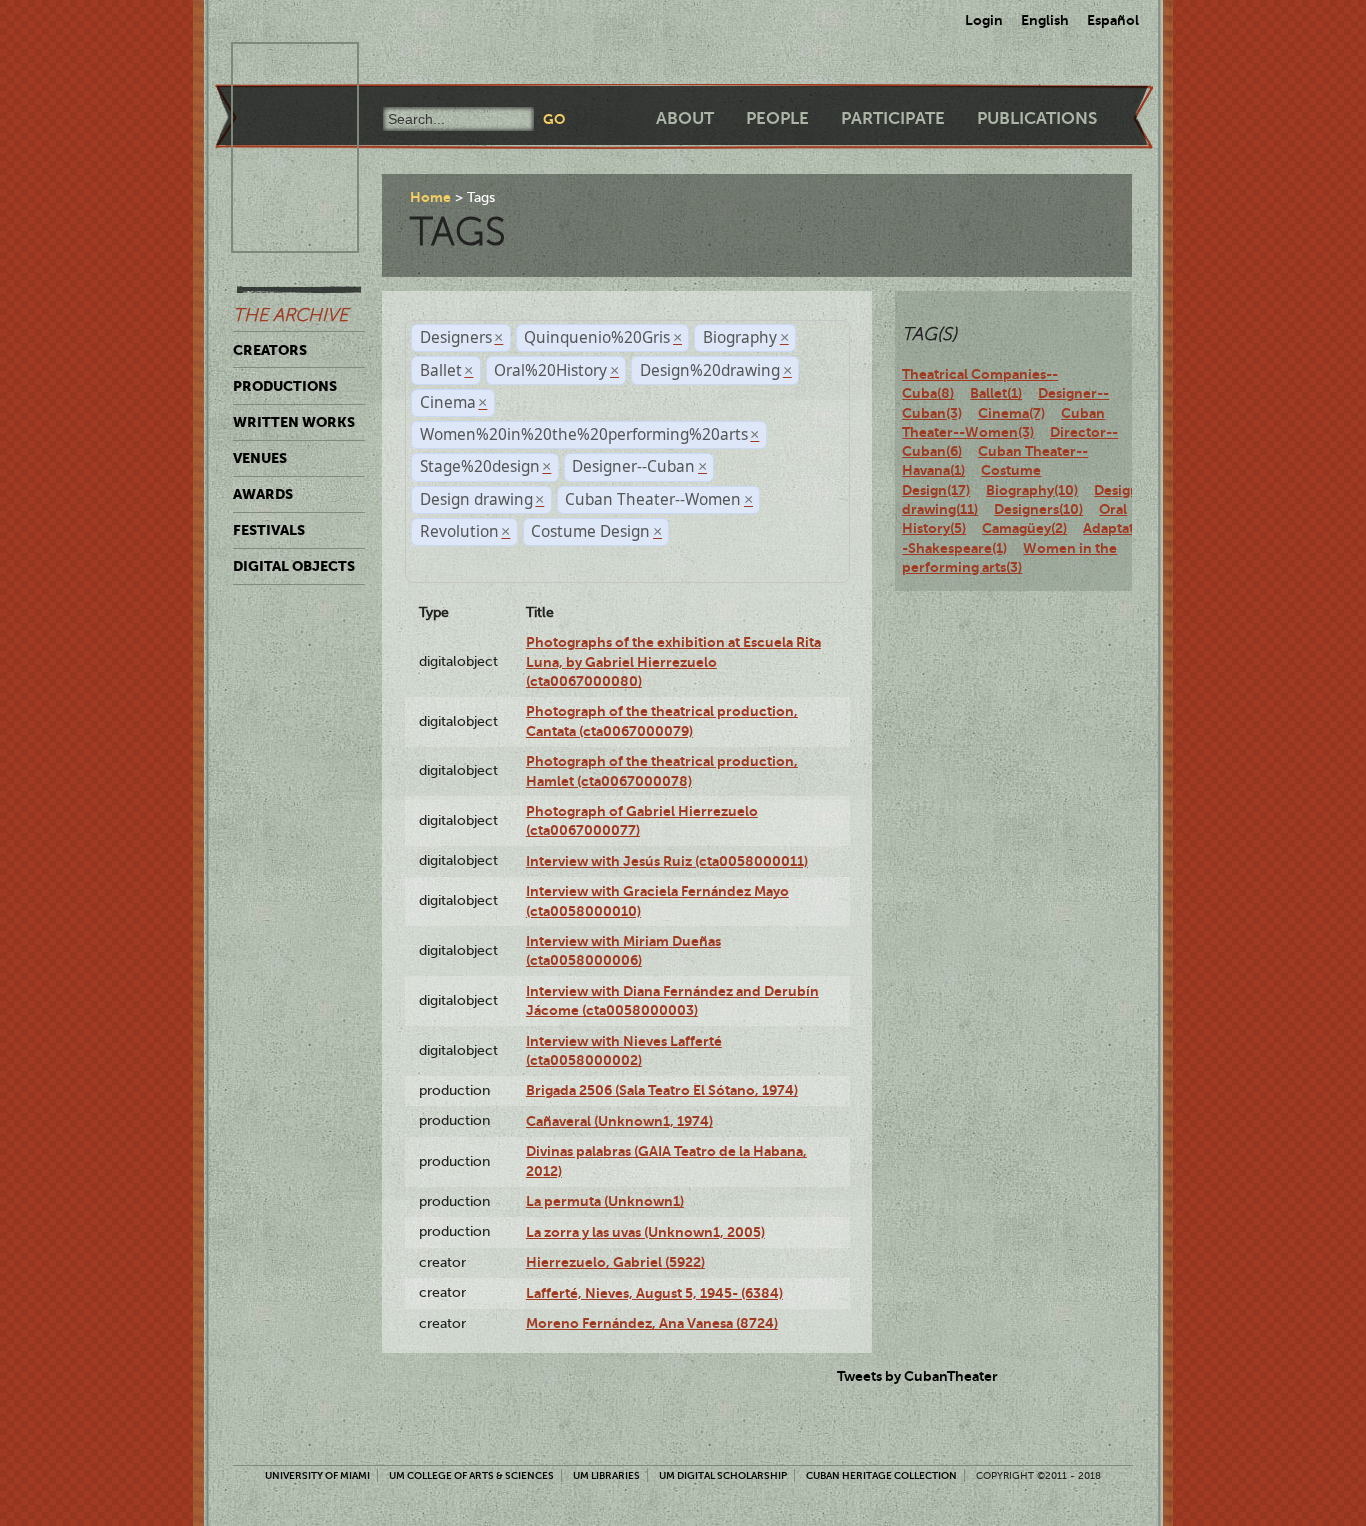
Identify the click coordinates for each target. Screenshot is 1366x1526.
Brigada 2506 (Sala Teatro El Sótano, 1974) (662, 1090)
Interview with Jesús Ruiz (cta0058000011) (667, 861)
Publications (1037, 118)
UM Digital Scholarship (723, 1475)
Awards (263, 494)
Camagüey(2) (1024, 528)
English (1045, 20)
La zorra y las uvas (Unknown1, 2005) (645, 1232)
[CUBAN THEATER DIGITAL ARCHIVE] (277, 66)
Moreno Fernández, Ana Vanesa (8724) (652, 1323)
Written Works (294, 422)
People (777, 118)
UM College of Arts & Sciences (471, 1475)
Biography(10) (1032, 490)
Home (430, 197)
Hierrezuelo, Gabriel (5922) (615, 1262)
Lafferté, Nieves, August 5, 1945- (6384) (654, 1293)
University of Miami (317, 1475)
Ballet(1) (996, 393)
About (685, 118)
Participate (893, 118)
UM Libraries (606, 1475)
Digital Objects (294, 566)
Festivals (269, 530)
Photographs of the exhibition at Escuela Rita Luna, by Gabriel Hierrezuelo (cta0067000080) (673, 661)
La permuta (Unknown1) (605, 1201)
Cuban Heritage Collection (881, 1475)
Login (984, 20)
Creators (270, 350)
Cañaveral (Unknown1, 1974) (619, 1121)
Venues (260, 458)
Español (1113, 20)
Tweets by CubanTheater (917, 1376)
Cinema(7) (1011, 413)
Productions (285, 386)
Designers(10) (1038, 509)
